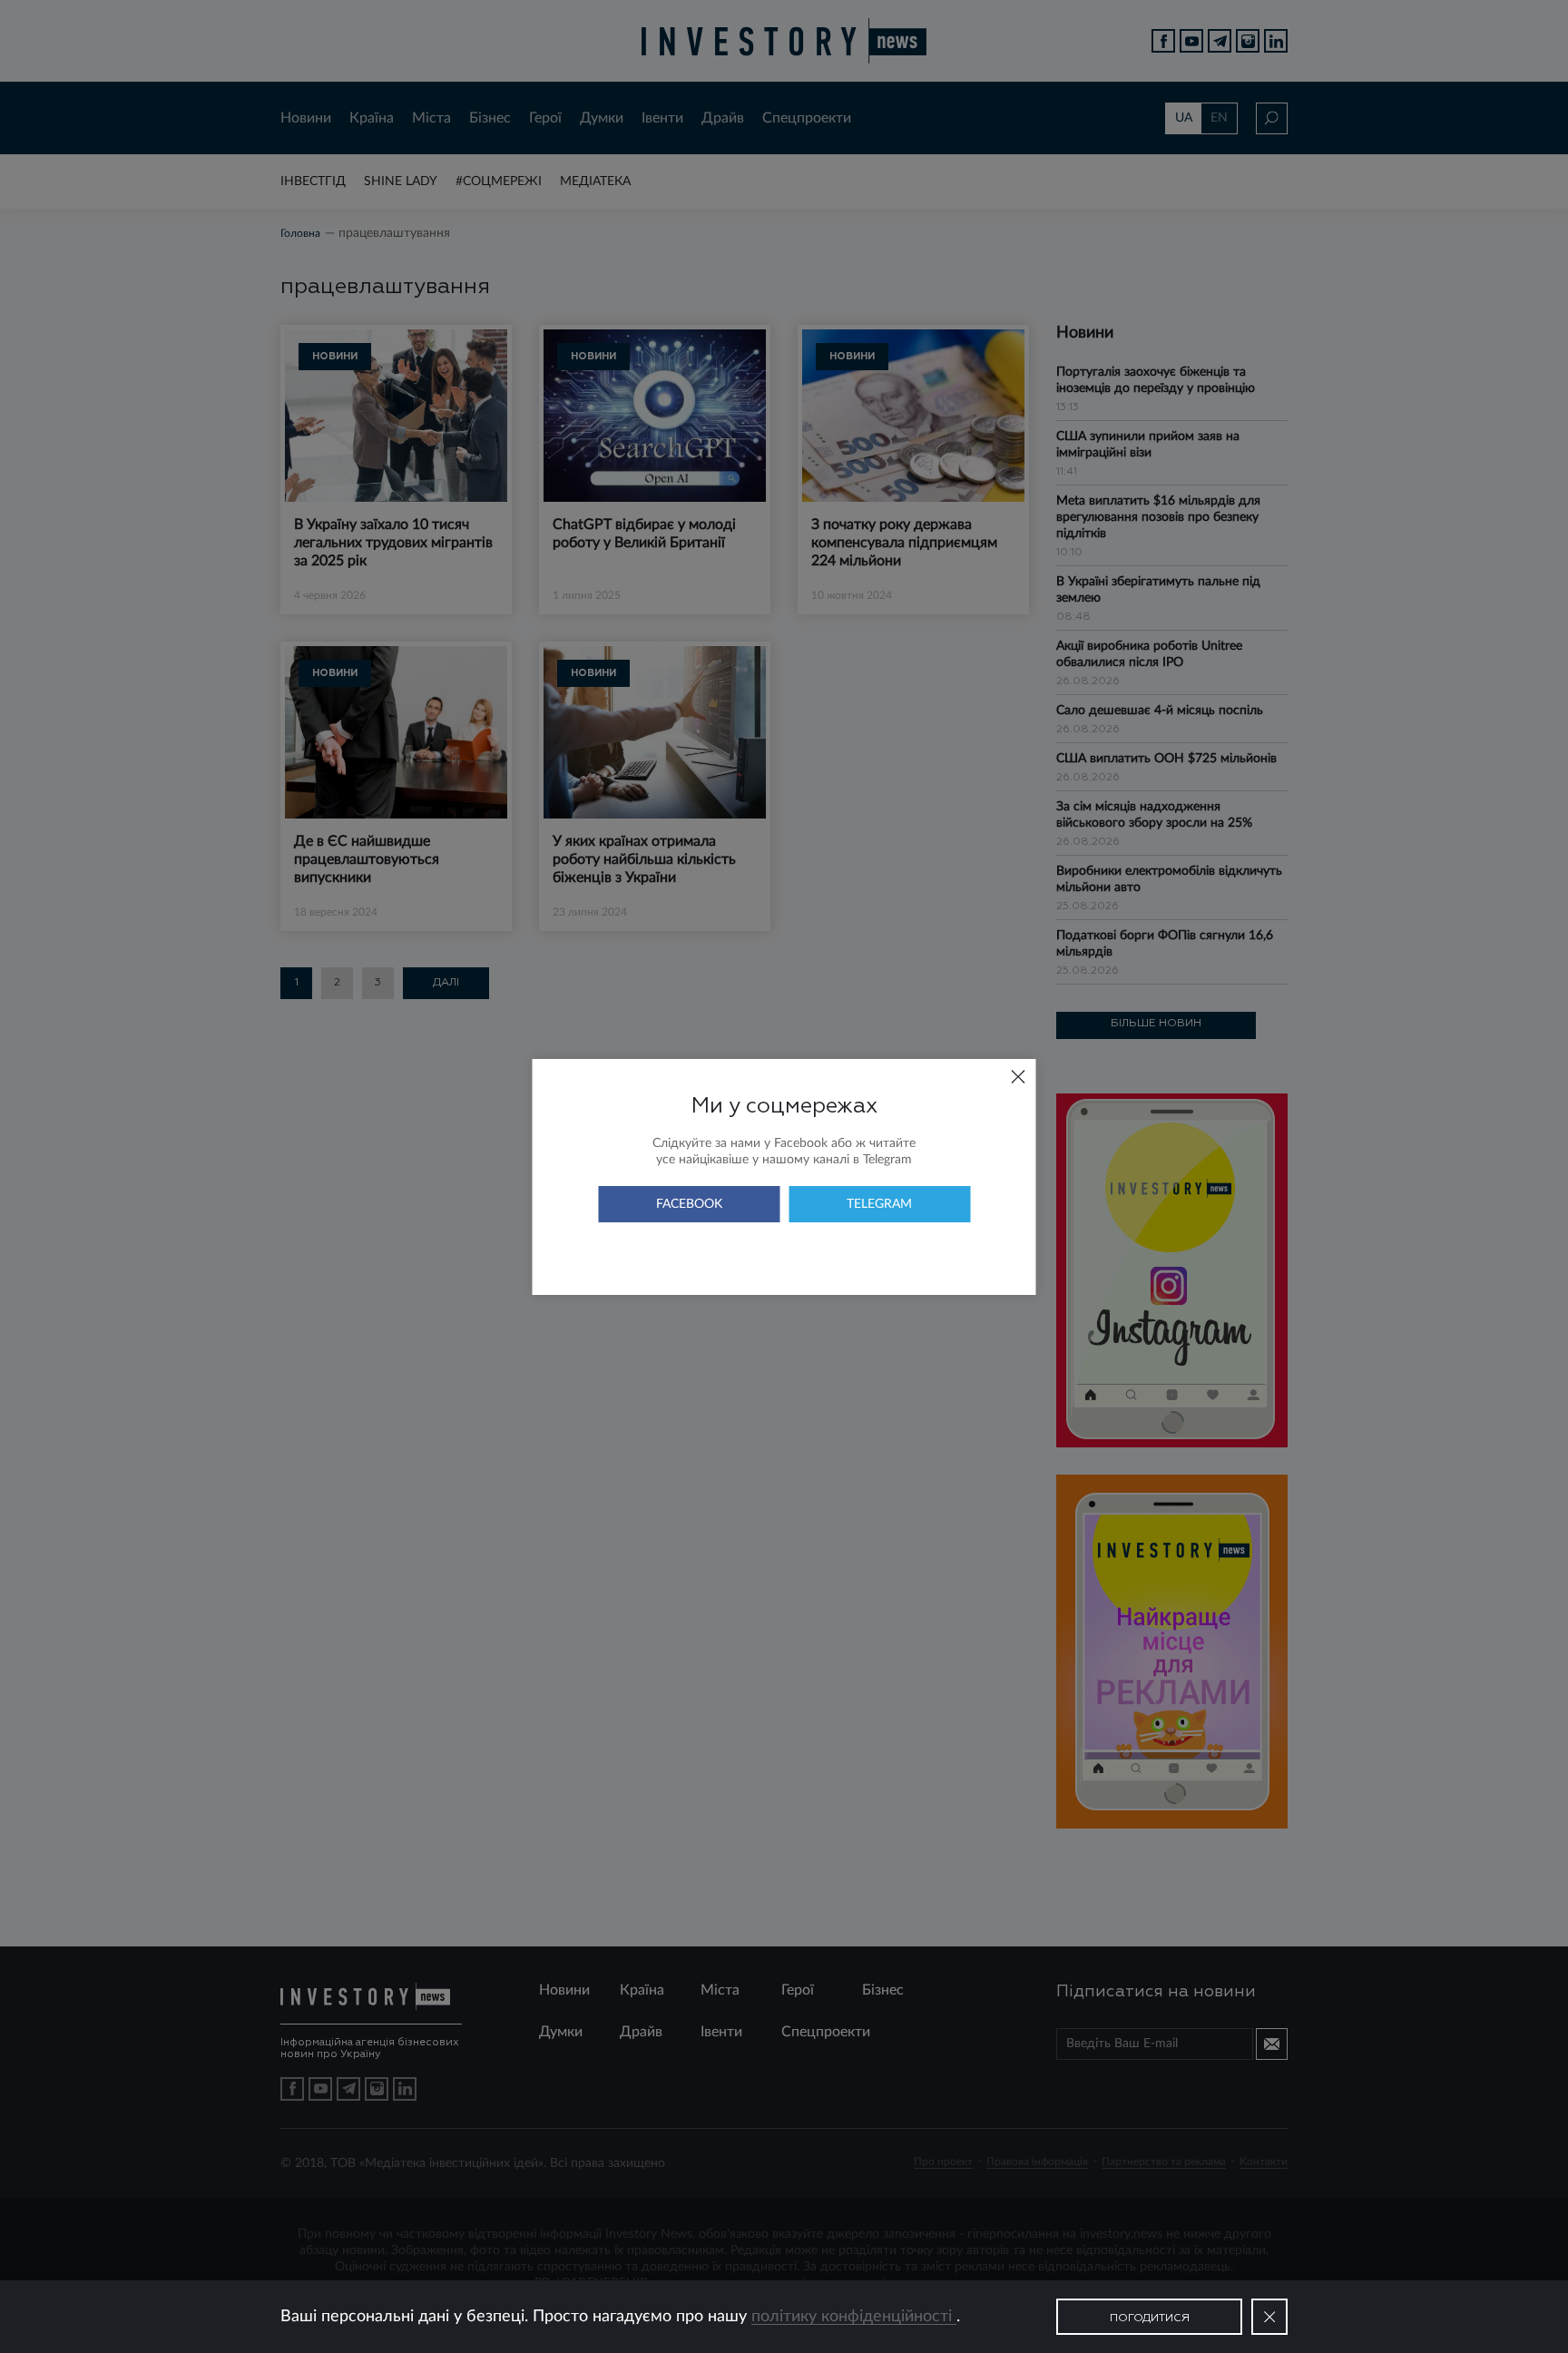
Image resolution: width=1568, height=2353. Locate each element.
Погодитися (1150, 2319)
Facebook (689, 1204)
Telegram (879, 1204)
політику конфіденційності (854, 2317)
